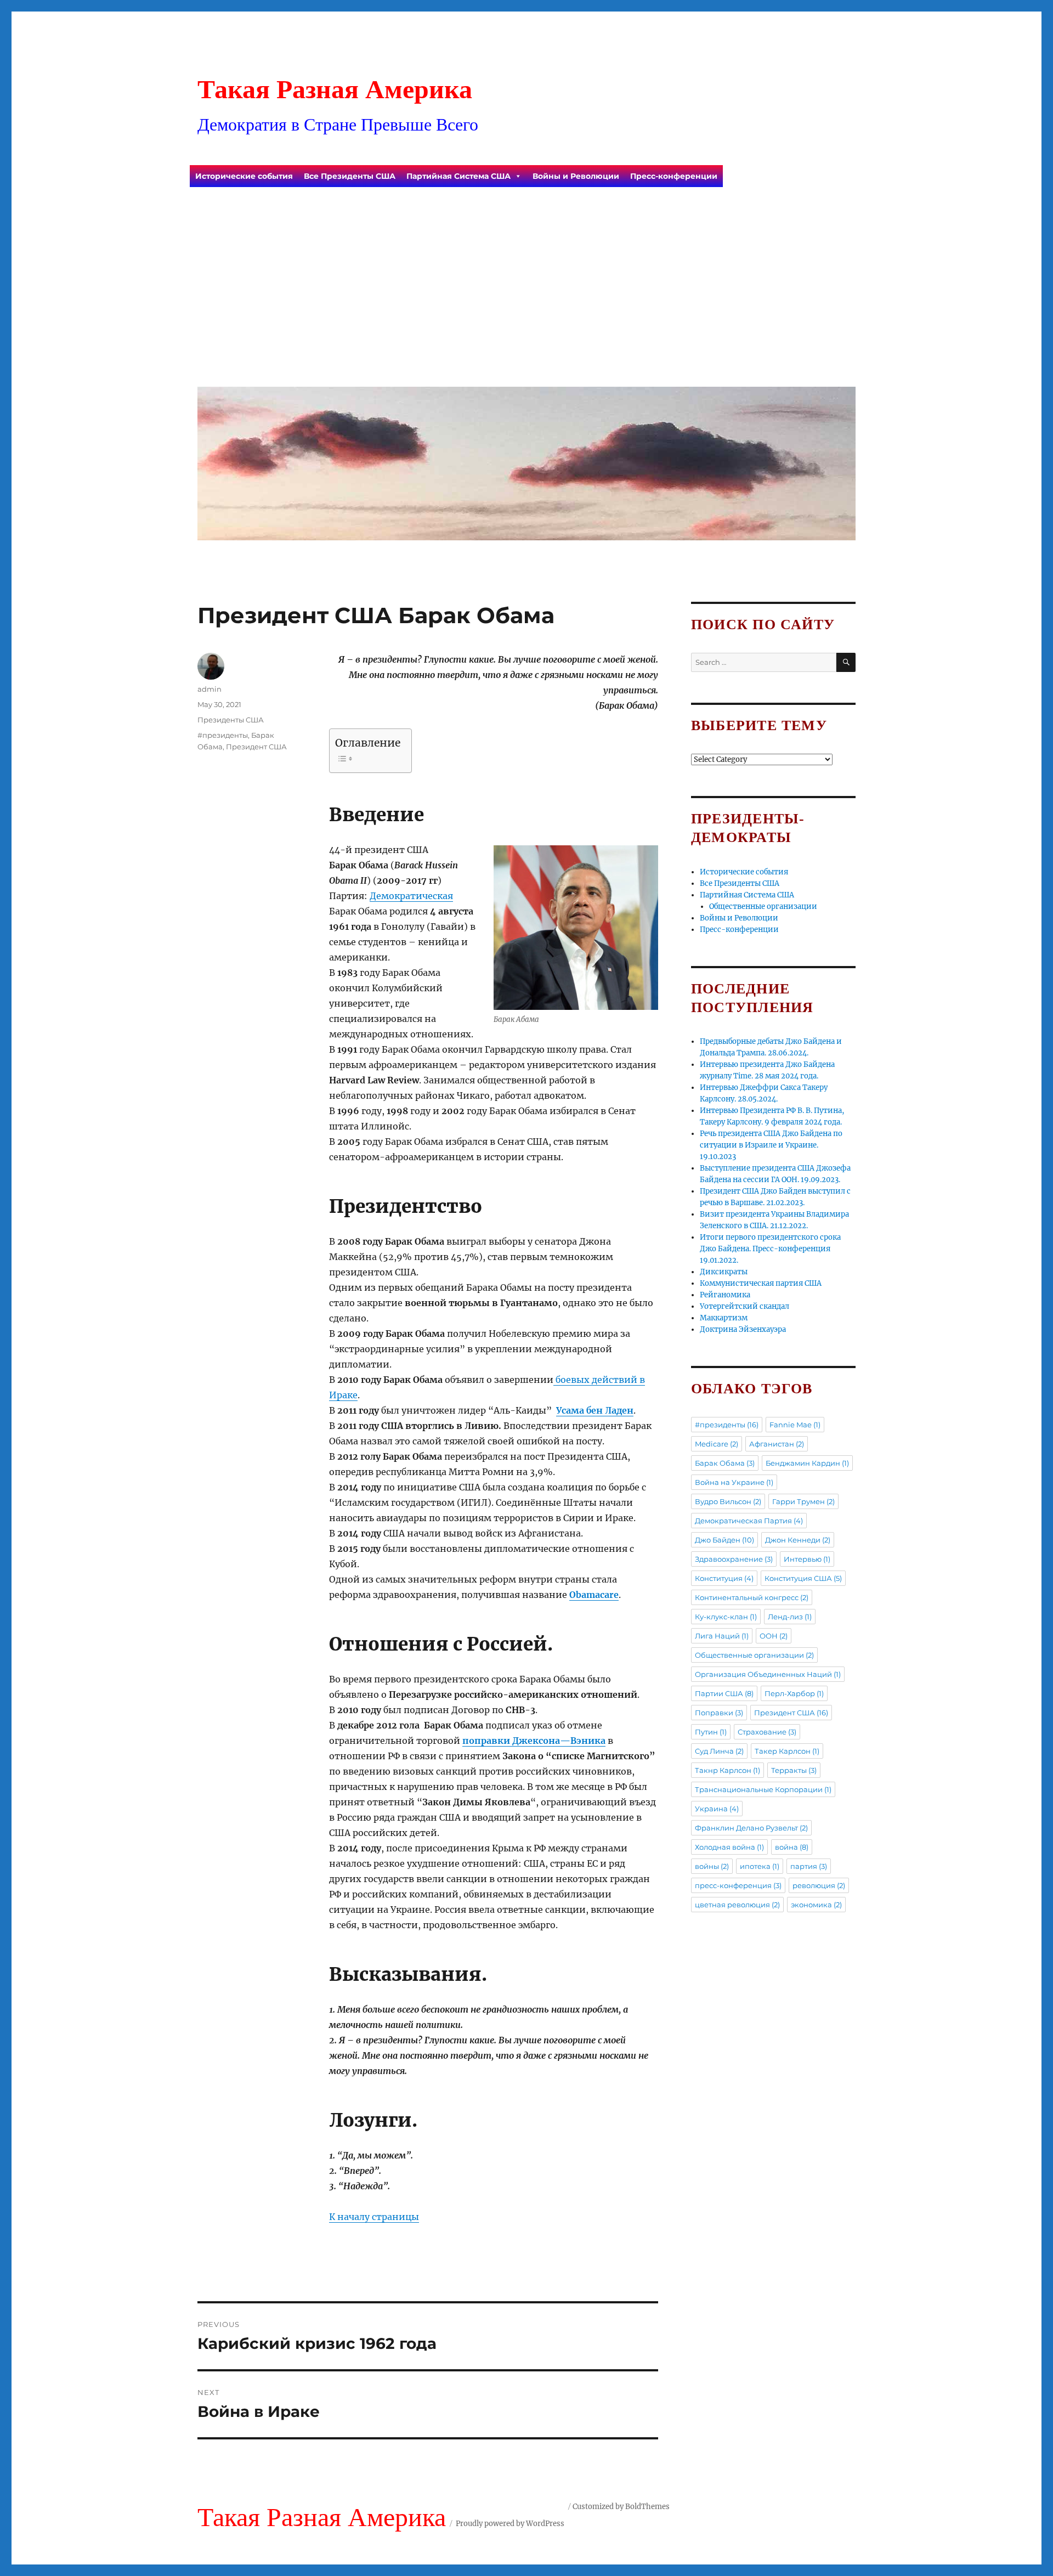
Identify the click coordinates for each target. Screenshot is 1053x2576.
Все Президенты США (350, 176)
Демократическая (411, 896)
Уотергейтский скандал (745, 1306)
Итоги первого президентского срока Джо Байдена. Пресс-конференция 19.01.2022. (770, 1249)
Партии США (724, 1693)
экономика (816, 1905)
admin (210, 689)
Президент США (256, 747)
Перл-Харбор (794, 1693)
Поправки (719, 1713)
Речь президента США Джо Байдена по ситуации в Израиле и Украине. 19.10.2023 (771, 1145)
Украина (717, 1809)
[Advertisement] (529, 296)
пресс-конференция (738, 1885)
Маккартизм (724, 1318)
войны (712, 1866)
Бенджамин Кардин (807, 1463)
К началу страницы (374, 2217)
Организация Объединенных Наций (768, 1674)
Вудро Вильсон (728, 1501)
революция (819, 1885)
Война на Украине (734, 1482)
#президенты (223, 735)
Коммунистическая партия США (761, 1283)
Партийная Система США (458, 176)
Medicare (717, 1444)
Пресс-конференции (674, 176)
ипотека (760, 1866)
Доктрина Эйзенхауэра (743, 1329)
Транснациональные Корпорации (763, 1789)
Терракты (794, 1770)
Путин (711, 1732)
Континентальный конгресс (752, 1597)
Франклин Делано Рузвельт (751, 1828)
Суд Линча (719, 1751)
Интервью (807, 1559)
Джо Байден (724, 1540)
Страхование (767, 1732)
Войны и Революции (576, 176)
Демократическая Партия (749, 1521)
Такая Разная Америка (335, 89)
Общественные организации (763, 906)
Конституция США (803, 1578)
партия (809, 1866)
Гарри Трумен (803, 1501)
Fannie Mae (795, 1425)
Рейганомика (725, 1295)
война (792, 1847)
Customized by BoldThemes (621, 2507)
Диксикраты (724, 1272)
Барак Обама (725, 1463)
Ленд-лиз (790, 1617)
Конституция (724, 1578)
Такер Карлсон (787, 1751)
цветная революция (737, 1905)
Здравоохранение (734, 1559)
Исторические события (244, 176)
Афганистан (777, 1444)
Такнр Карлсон (728, 1770)
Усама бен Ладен (595, 1410)
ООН (774, 1636)
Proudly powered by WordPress (510, 2524)
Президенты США (231, 720)
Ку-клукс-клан (726, 1617)
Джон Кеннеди (798, 1540)
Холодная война (729, 1847)
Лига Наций (722, 1636)
